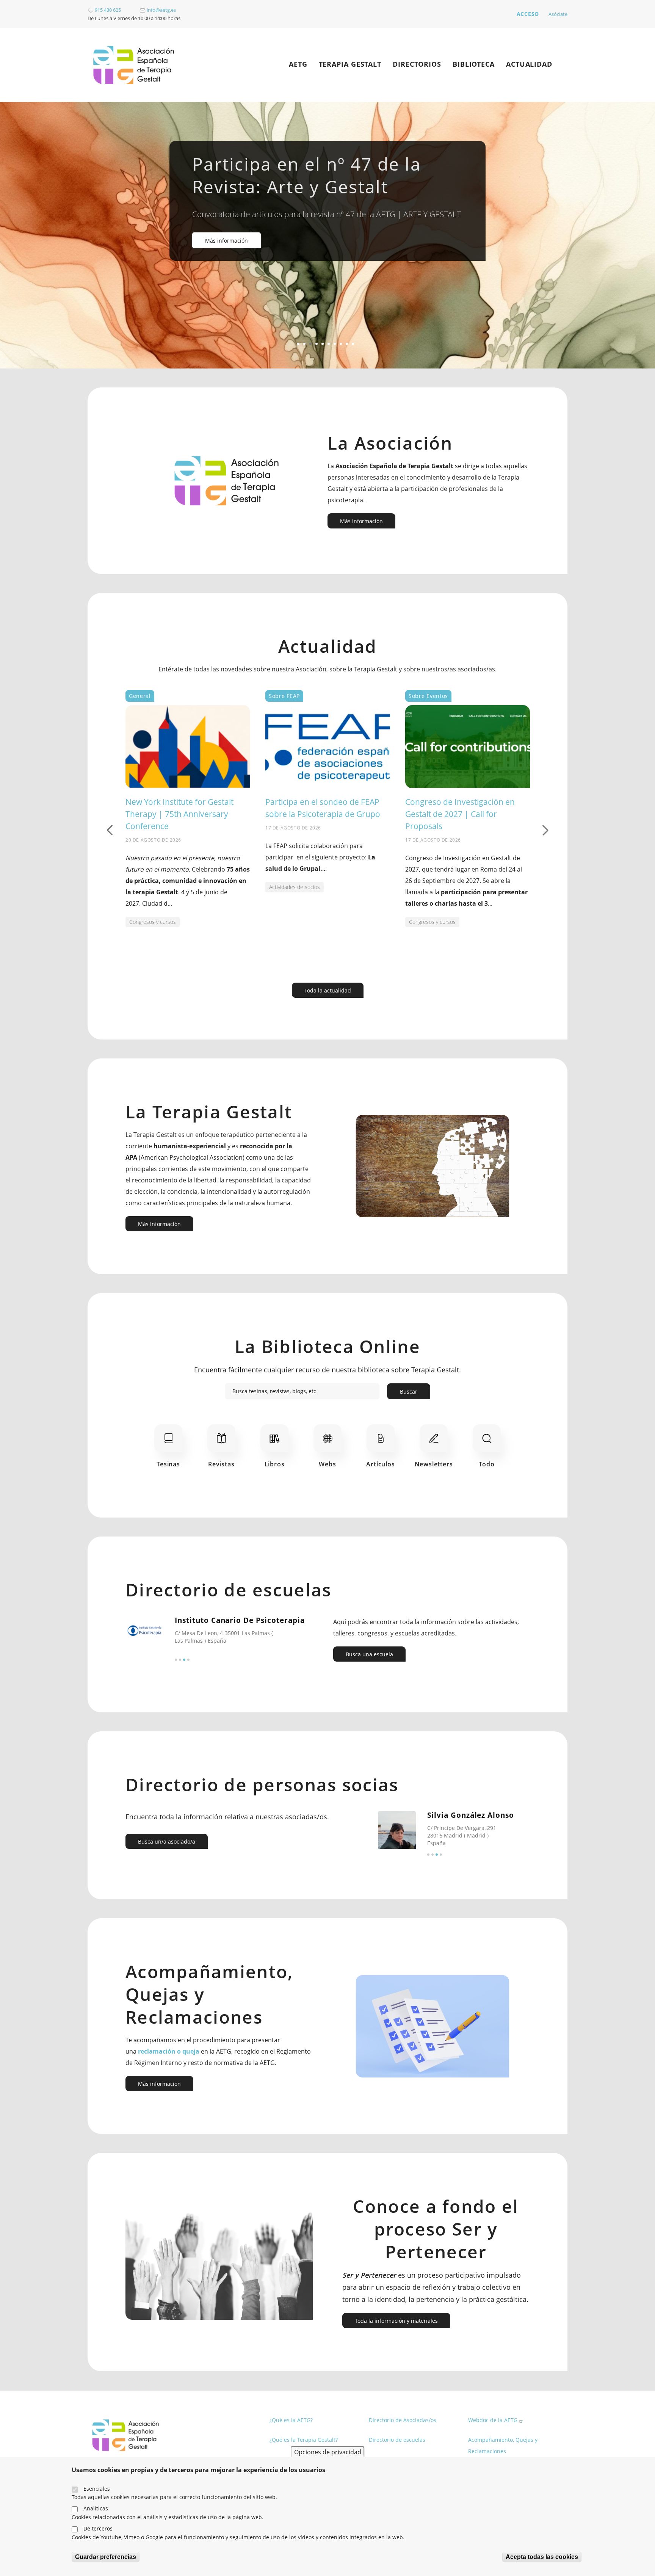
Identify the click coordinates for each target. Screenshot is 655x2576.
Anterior (110, 830)
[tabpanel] (327, 235)
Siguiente (545, 830)
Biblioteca (474, 64)
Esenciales (97, 2488)
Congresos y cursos (153, 922)
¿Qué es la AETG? (291, 2420)
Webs (327, 1464)
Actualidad (529, 64)
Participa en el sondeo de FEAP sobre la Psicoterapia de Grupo (323, 808)
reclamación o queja (169, 2051)
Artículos (380, 1464)
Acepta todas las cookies (542, 2557)
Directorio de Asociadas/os (403, 2420)
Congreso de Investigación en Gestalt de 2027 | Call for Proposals (460, 814)
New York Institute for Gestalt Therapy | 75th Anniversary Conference (179, 814)
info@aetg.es (161, 10)
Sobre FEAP (284, 696)
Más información (226, 241)
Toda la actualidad (328, 990)
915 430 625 (107, 10)
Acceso (528, 14)
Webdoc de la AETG (493, 2420)
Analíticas (96, 2508)
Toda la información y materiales (396, 2321)
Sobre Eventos (428, 696)
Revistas (221, 1464)
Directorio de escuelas (397, 2440)
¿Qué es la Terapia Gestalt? (304, 2440)
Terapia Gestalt (350, 64)
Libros (275, 1464)
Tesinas (168, 1464)
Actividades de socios (295, 887)
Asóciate (558, 14)
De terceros (98, 2528)
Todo (487, 1464)
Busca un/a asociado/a (167, 1841)
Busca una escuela (369, 1654)
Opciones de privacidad (328, 2452)
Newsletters (434, 1464)
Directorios (417, 64)
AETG (298, 64)
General (140, 696)
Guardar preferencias (106, 2557)
